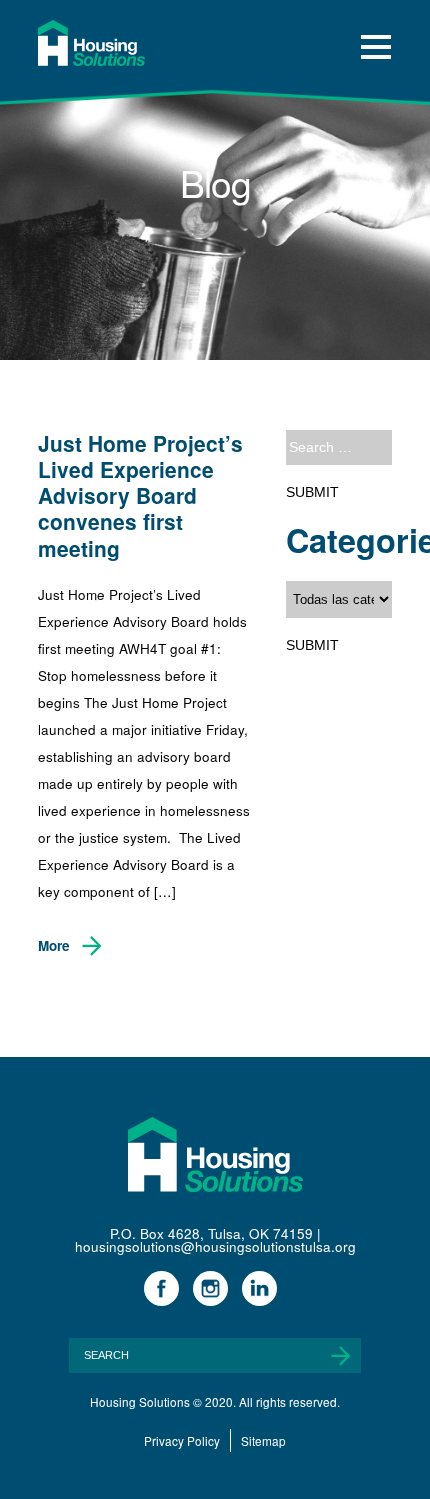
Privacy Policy (182, 1440)
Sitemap (263, 1440)
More (54, 945)
